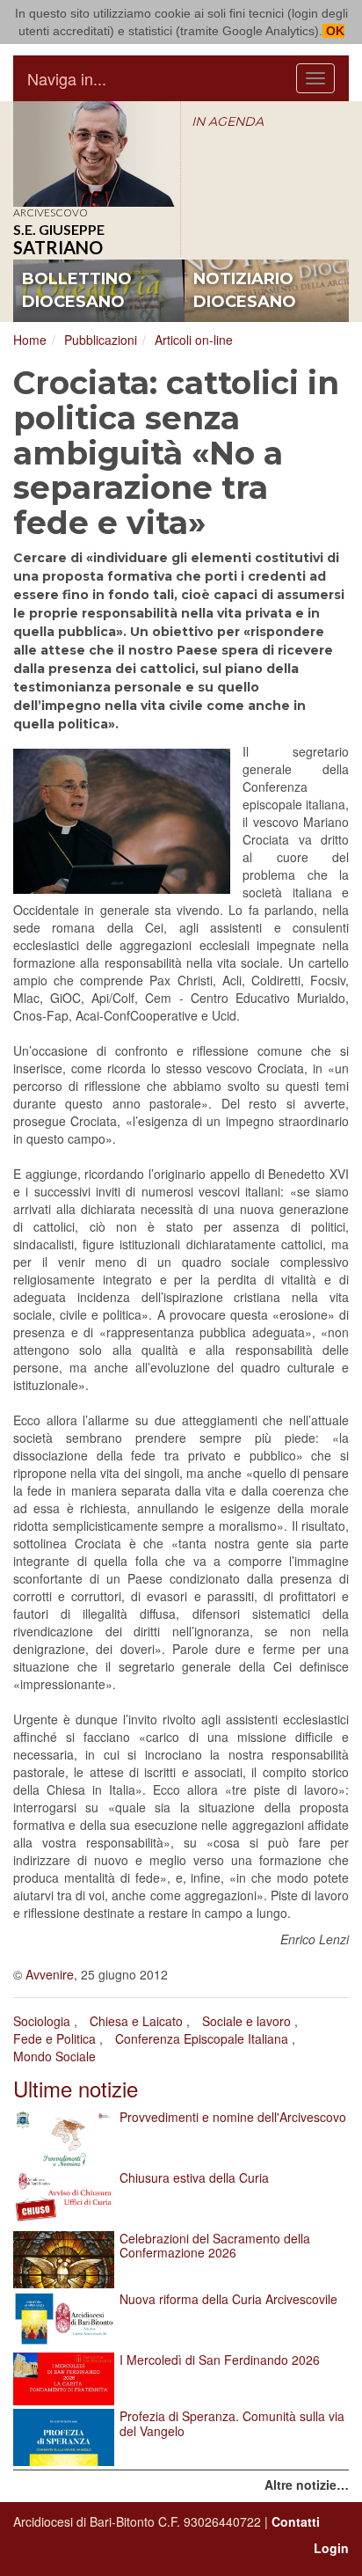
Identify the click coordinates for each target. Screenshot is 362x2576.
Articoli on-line (194, 340)
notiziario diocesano (245, 290)
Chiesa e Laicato (136, 2021)
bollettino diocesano (77, 290)
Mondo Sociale (54, 2056)
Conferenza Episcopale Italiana (202, 2038)
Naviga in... (67, 78)
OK (333, 31)
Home (30, 340)
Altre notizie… (307, 2485)
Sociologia (42, 2021)
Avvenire (50, 1974)
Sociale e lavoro (246, 2021)
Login (331, 2548)
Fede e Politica (54, 2038)
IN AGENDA (228, 121)
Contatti (296, 2521)
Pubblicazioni (101, 340)
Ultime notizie (76, 2088)
